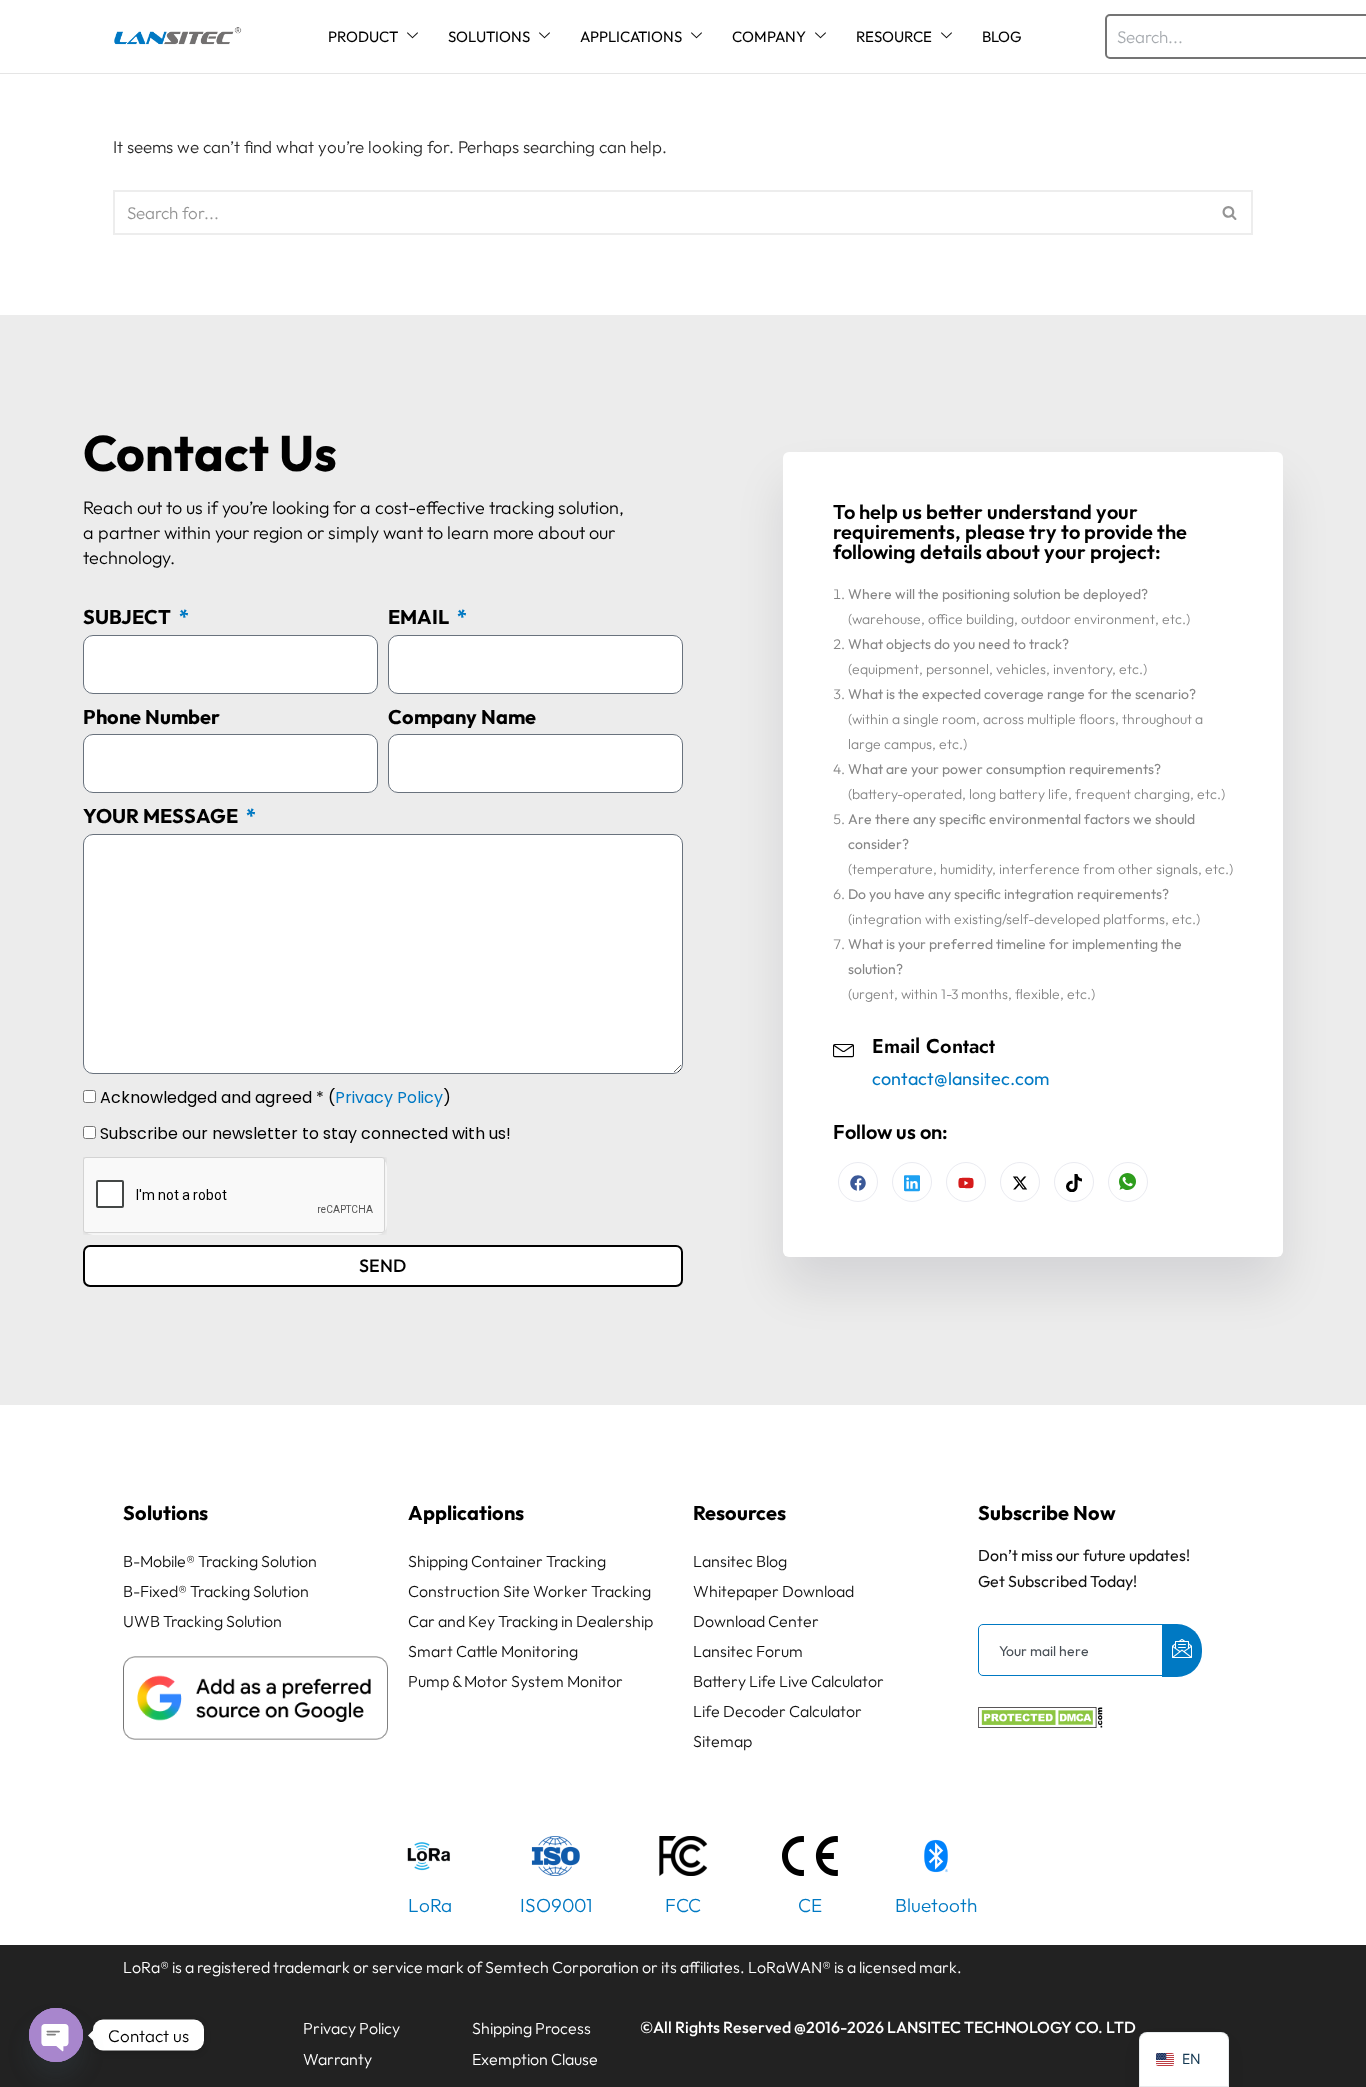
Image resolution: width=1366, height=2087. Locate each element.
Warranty (337, 2059)
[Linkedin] (912, 1182)
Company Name (462, 716)
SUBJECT (129, 616)
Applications (466, 1512)
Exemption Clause (535, 2059)
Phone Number (151, 716)
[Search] (1230, 212)
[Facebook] (858, 1182)
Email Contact (933, 1046)
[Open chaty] (56, 2035)
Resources (739, 1512)
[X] (1020, 1182)
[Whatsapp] (1128, 1182)
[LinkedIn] (966, 1182)
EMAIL (420, 616)
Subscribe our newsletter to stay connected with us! (305, 1133)
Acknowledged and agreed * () (275, 1097)
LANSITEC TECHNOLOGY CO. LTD (1011, 2027)
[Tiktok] (1074, 1182)
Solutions (165, 1512)
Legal (152, 2028)
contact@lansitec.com (960, 1078)
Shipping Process (531, 2028)
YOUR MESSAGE (162, 815)
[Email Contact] (844, 1048)
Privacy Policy (389, 1097)
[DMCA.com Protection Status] (1040, 1721)
